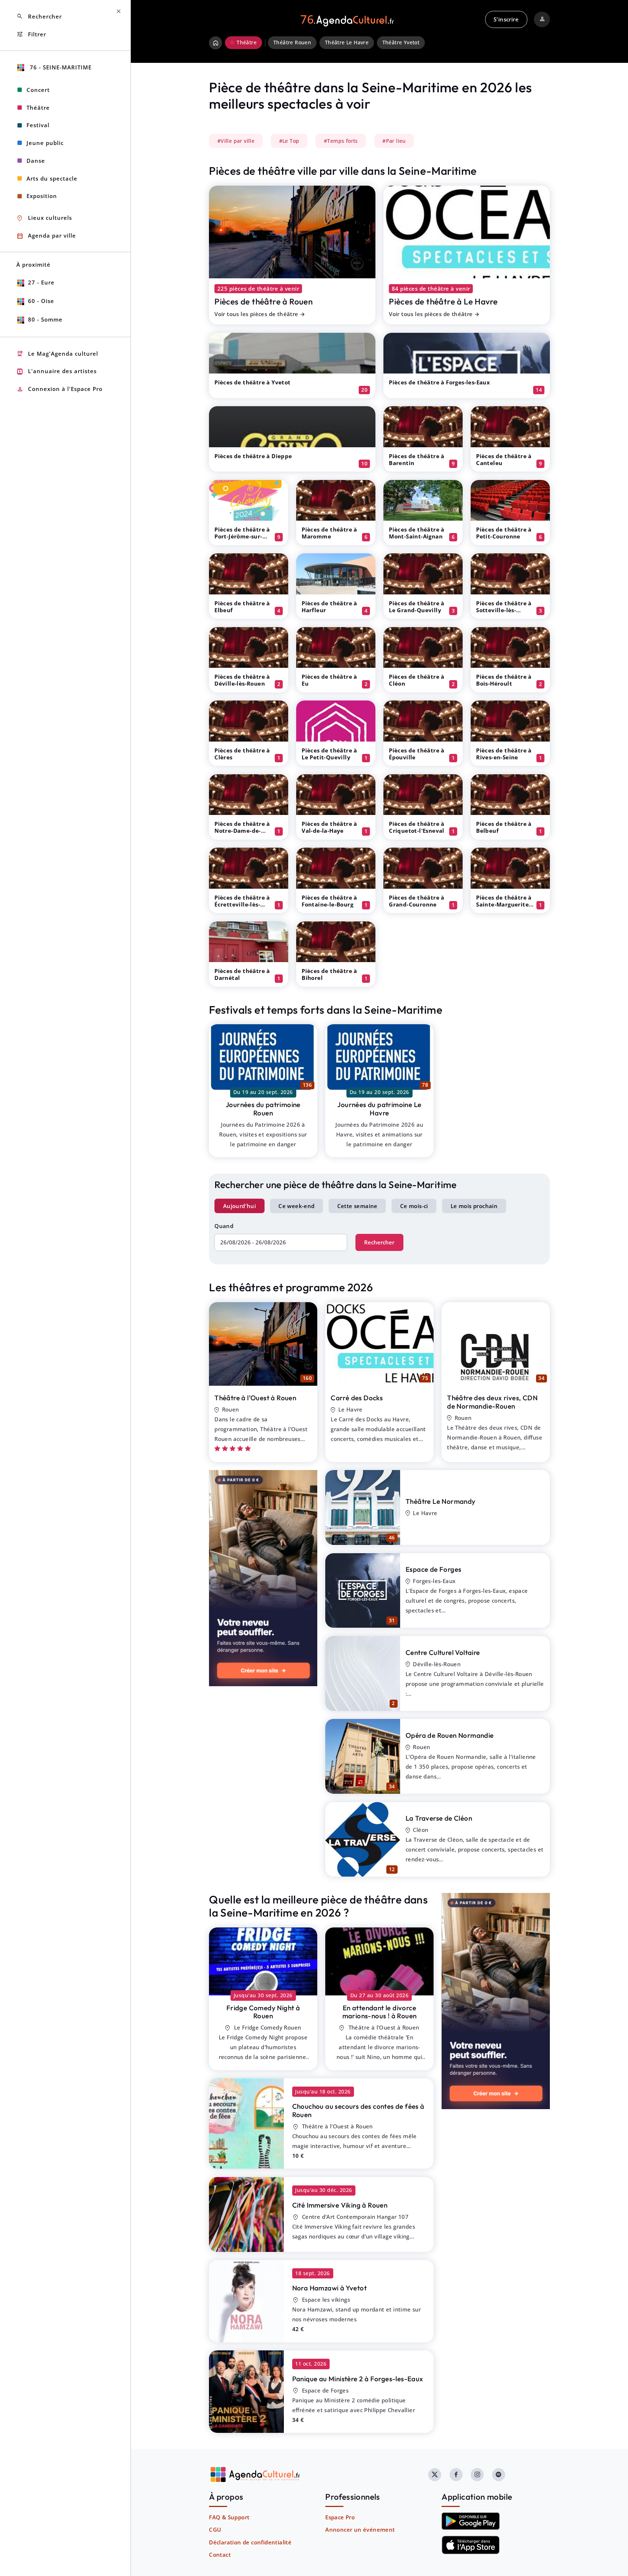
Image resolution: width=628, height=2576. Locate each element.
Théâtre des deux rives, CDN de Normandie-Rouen (492, 1402)
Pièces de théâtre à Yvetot (252, 382)
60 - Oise (41, 301)
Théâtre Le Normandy (441, 1501)
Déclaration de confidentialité (250, 2542)
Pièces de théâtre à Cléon (417, 680)
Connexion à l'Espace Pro (59, 389)
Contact (220, 2555)
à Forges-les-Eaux (358, 2379)
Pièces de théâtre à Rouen (263, 301)
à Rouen (263, 2012)
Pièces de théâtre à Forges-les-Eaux (439, 382)
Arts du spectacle (52, 178)
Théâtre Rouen (292, 43)
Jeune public (45, 143)
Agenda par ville (46, 236)
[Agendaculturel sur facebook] (456, 2475)
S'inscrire (506, 19)
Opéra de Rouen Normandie (450, 1735)
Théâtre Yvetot (401, 43)
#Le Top (289, 141)
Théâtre (38, 108)
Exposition (42, 196)
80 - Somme (45, 319)
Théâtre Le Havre (347, 43)
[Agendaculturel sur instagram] (477, 2475)
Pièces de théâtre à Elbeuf (242, 607)
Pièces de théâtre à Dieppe (253, 456)
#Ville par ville (236, 141)
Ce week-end (296, 1206)
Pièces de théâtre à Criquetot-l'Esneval (417, 827)
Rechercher (379, 1242)
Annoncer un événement (360, 2529)
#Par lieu (394, 141)
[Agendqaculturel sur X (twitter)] (435, 2475)
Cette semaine (357, 1206)
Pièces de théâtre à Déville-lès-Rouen (242, 680)
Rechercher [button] (39, 17)
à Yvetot (329, 2288)
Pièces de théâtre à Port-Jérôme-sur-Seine (242, 536)
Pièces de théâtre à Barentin (417, 459)
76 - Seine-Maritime (60, 67)
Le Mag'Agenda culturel (57, 354)
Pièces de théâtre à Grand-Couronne (417, 901)
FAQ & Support (229, 2517)
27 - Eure (41, 282)
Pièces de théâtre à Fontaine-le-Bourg (329, 901)
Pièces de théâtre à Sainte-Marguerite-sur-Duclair (504, 904)
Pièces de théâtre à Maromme (329, 533)
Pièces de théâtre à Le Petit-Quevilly (329, 754)
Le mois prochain (474, 1206)
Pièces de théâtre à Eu (329, 680)
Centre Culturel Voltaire (443, 1652)
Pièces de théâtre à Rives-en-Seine (504, 754)
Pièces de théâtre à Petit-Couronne (504, 533)
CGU (215, 2529)
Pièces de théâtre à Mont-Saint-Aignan (417, 533)
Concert (38, 90)
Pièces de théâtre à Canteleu (504, 459)
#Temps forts (341, 141)
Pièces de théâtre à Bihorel (329, 974)
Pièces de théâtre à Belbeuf (504, 827)
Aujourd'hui (239, 1206)
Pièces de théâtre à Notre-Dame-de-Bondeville (242, 831)
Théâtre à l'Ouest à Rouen (255, 1398)
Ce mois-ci (414, 1206)
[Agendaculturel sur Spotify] (499, 2475)
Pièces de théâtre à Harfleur (329, 607)
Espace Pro (340, 2517)
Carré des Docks (357, 1398)
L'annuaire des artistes (57, 372)
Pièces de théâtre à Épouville (417, 754)
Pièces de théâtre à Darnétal (242, 974)
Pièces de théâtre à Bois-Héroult (504, 680)
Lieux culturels (44, 218)
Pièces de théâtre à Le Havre (443, 301)
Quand (224, 1226)
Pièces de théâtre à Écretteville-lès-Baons (242, 904)
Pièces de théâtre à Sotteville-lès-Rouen (504, 610)
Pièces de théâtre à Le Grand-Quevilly (417, 607)
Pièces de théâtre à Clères (242, 754)
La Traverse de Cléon (439, 1818)
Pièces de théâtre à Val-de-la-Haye (329, 827)
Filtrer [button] (31, 34)
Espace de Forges (433, 1569)
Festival (38, 125)
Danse (36, 161)
